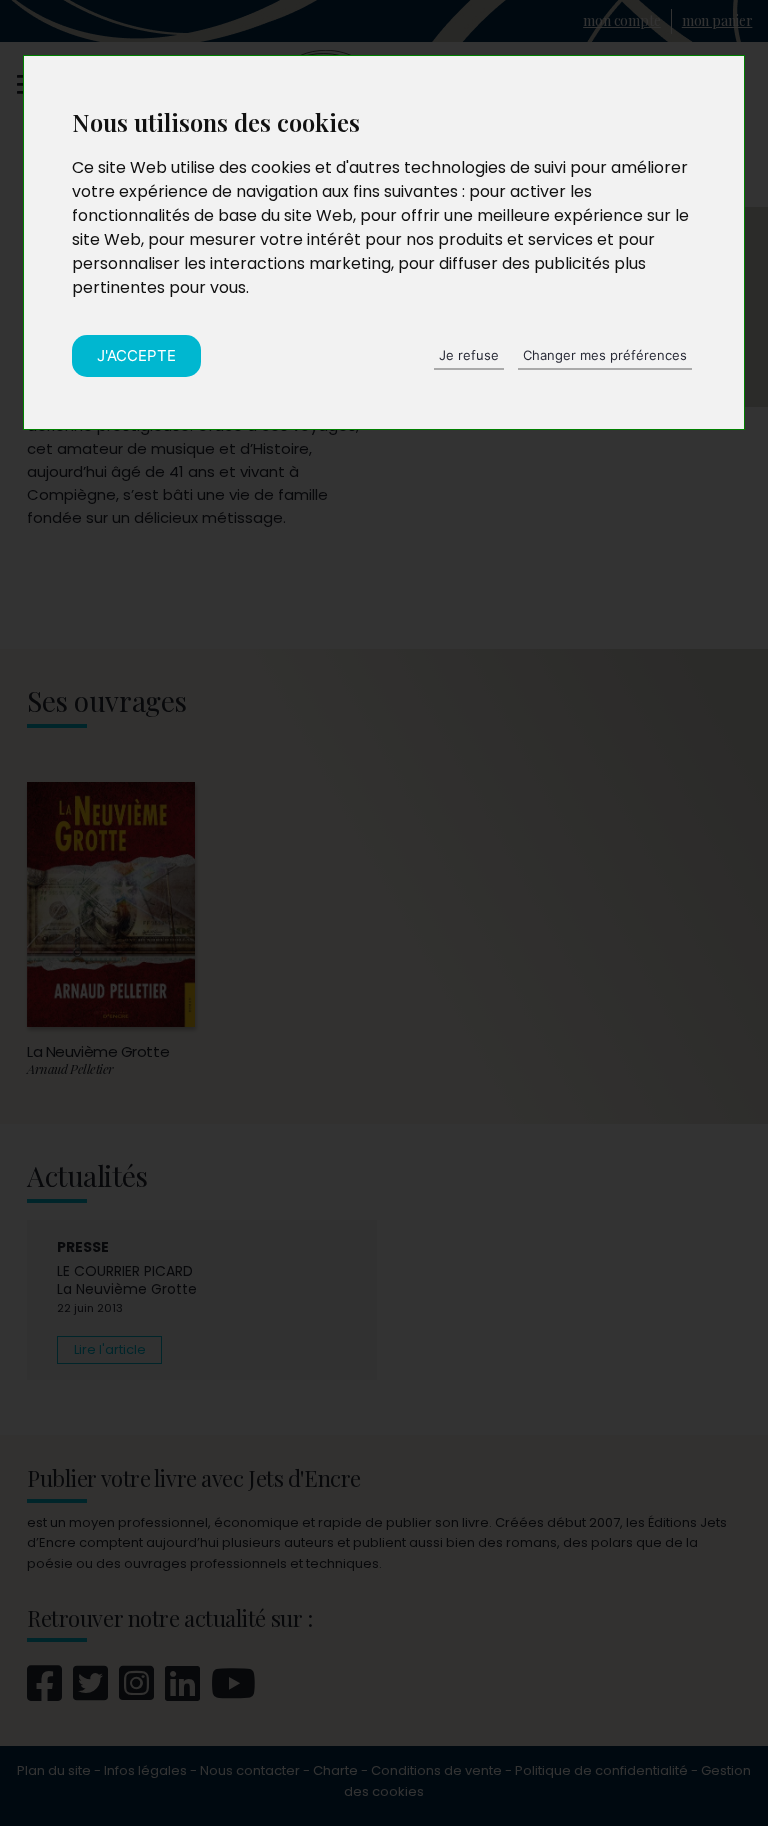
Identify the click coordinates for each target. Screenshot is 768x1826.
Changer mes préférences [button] (605, 355)
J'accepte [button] (136, 355)
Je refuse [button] (469, 355)
